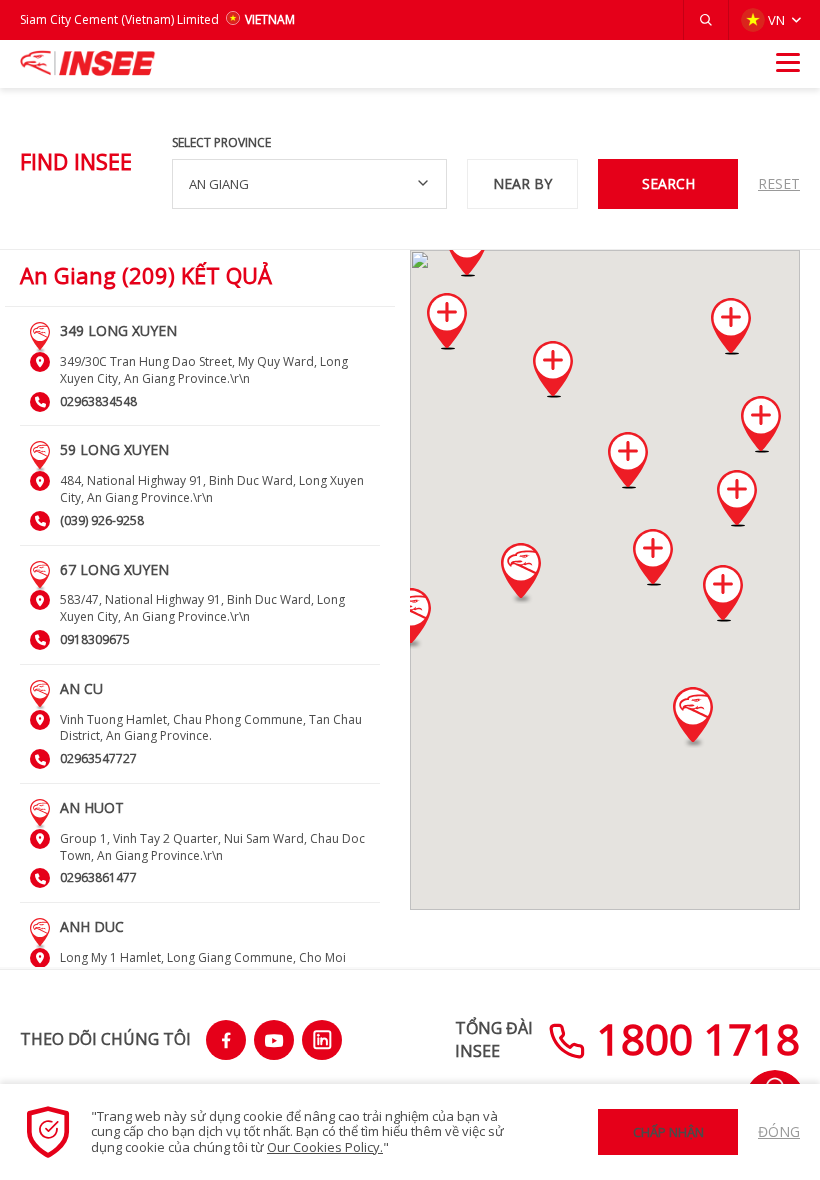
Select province (221, 143)
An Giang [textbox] (219, 184)
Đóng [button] (779, 1131)
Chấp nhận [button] (668, 1132)
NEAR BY (522, 183)
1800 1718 (693, 1038)
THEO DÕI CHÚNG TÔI (105, 1039)
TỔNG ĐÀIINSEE (494, 1039)
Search (668, 183)
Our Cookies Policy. (325, 1147)
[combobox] (309, 184)
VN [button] (776, 20)
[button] (706, 20)
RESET (779, 183)
